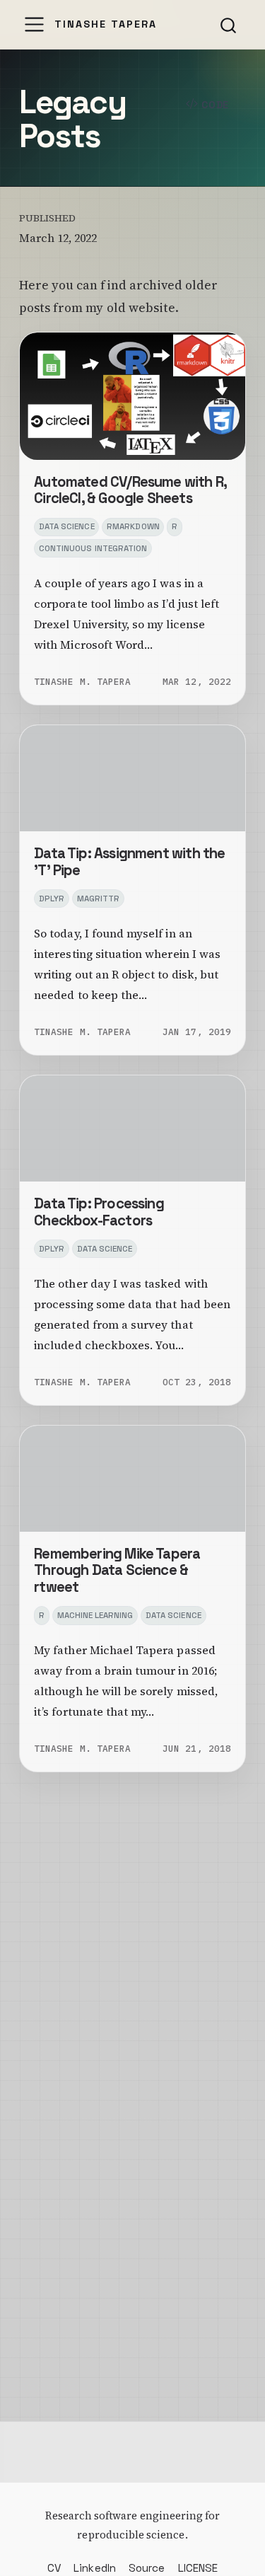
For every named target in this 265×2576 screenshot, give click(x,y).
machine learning (95, 1615)
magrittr (98, 899)
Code (213, 105)
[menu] (34, 24)
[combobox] (229, 25)
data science (67, 526)
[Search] (228, 25)
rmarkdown (133, 526)
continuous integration (93, 548)
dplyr (52, 899)
